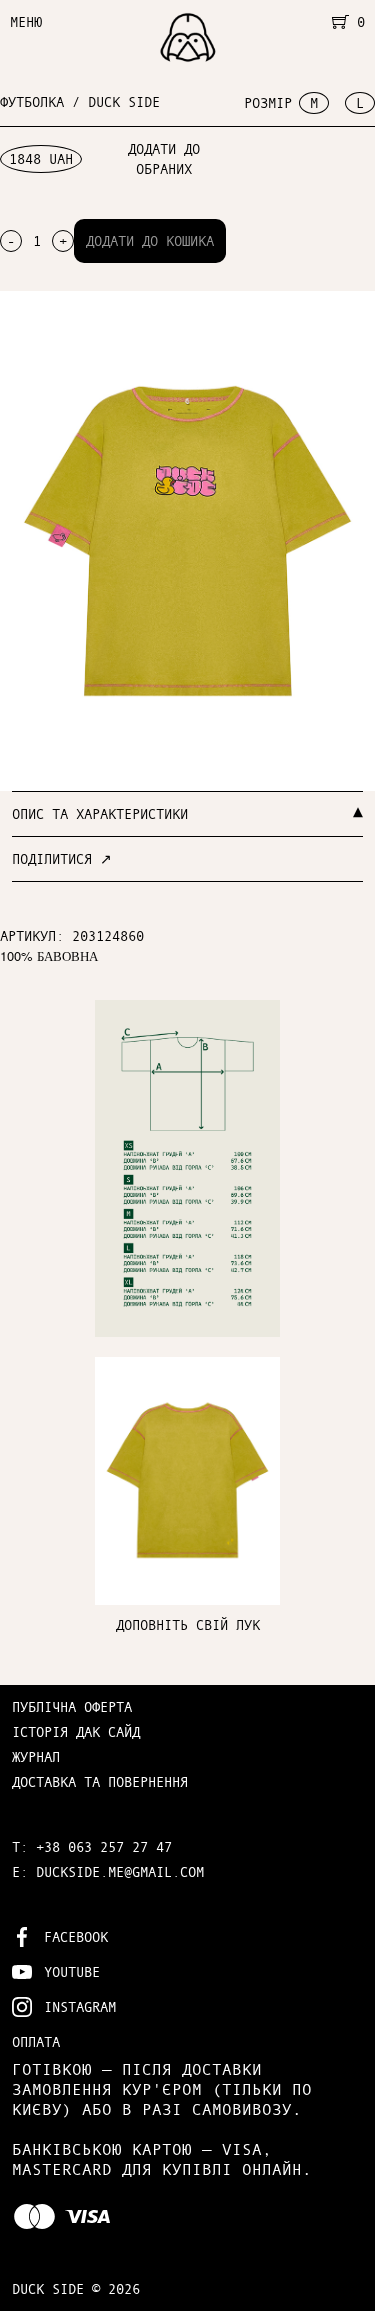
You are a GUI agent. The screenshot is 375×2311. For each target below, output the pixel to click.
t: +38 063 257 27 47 (92, 1846)
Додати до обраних (164, 158)
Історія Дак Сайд (76, 1731)
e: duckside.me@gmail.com (108, 1871)
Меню (26, 21)
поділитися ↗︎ (62, 858)
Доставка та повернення (100, 1781)
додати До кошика (150, 240)
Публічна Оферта (72, 1706)
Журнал (36, 1756)
